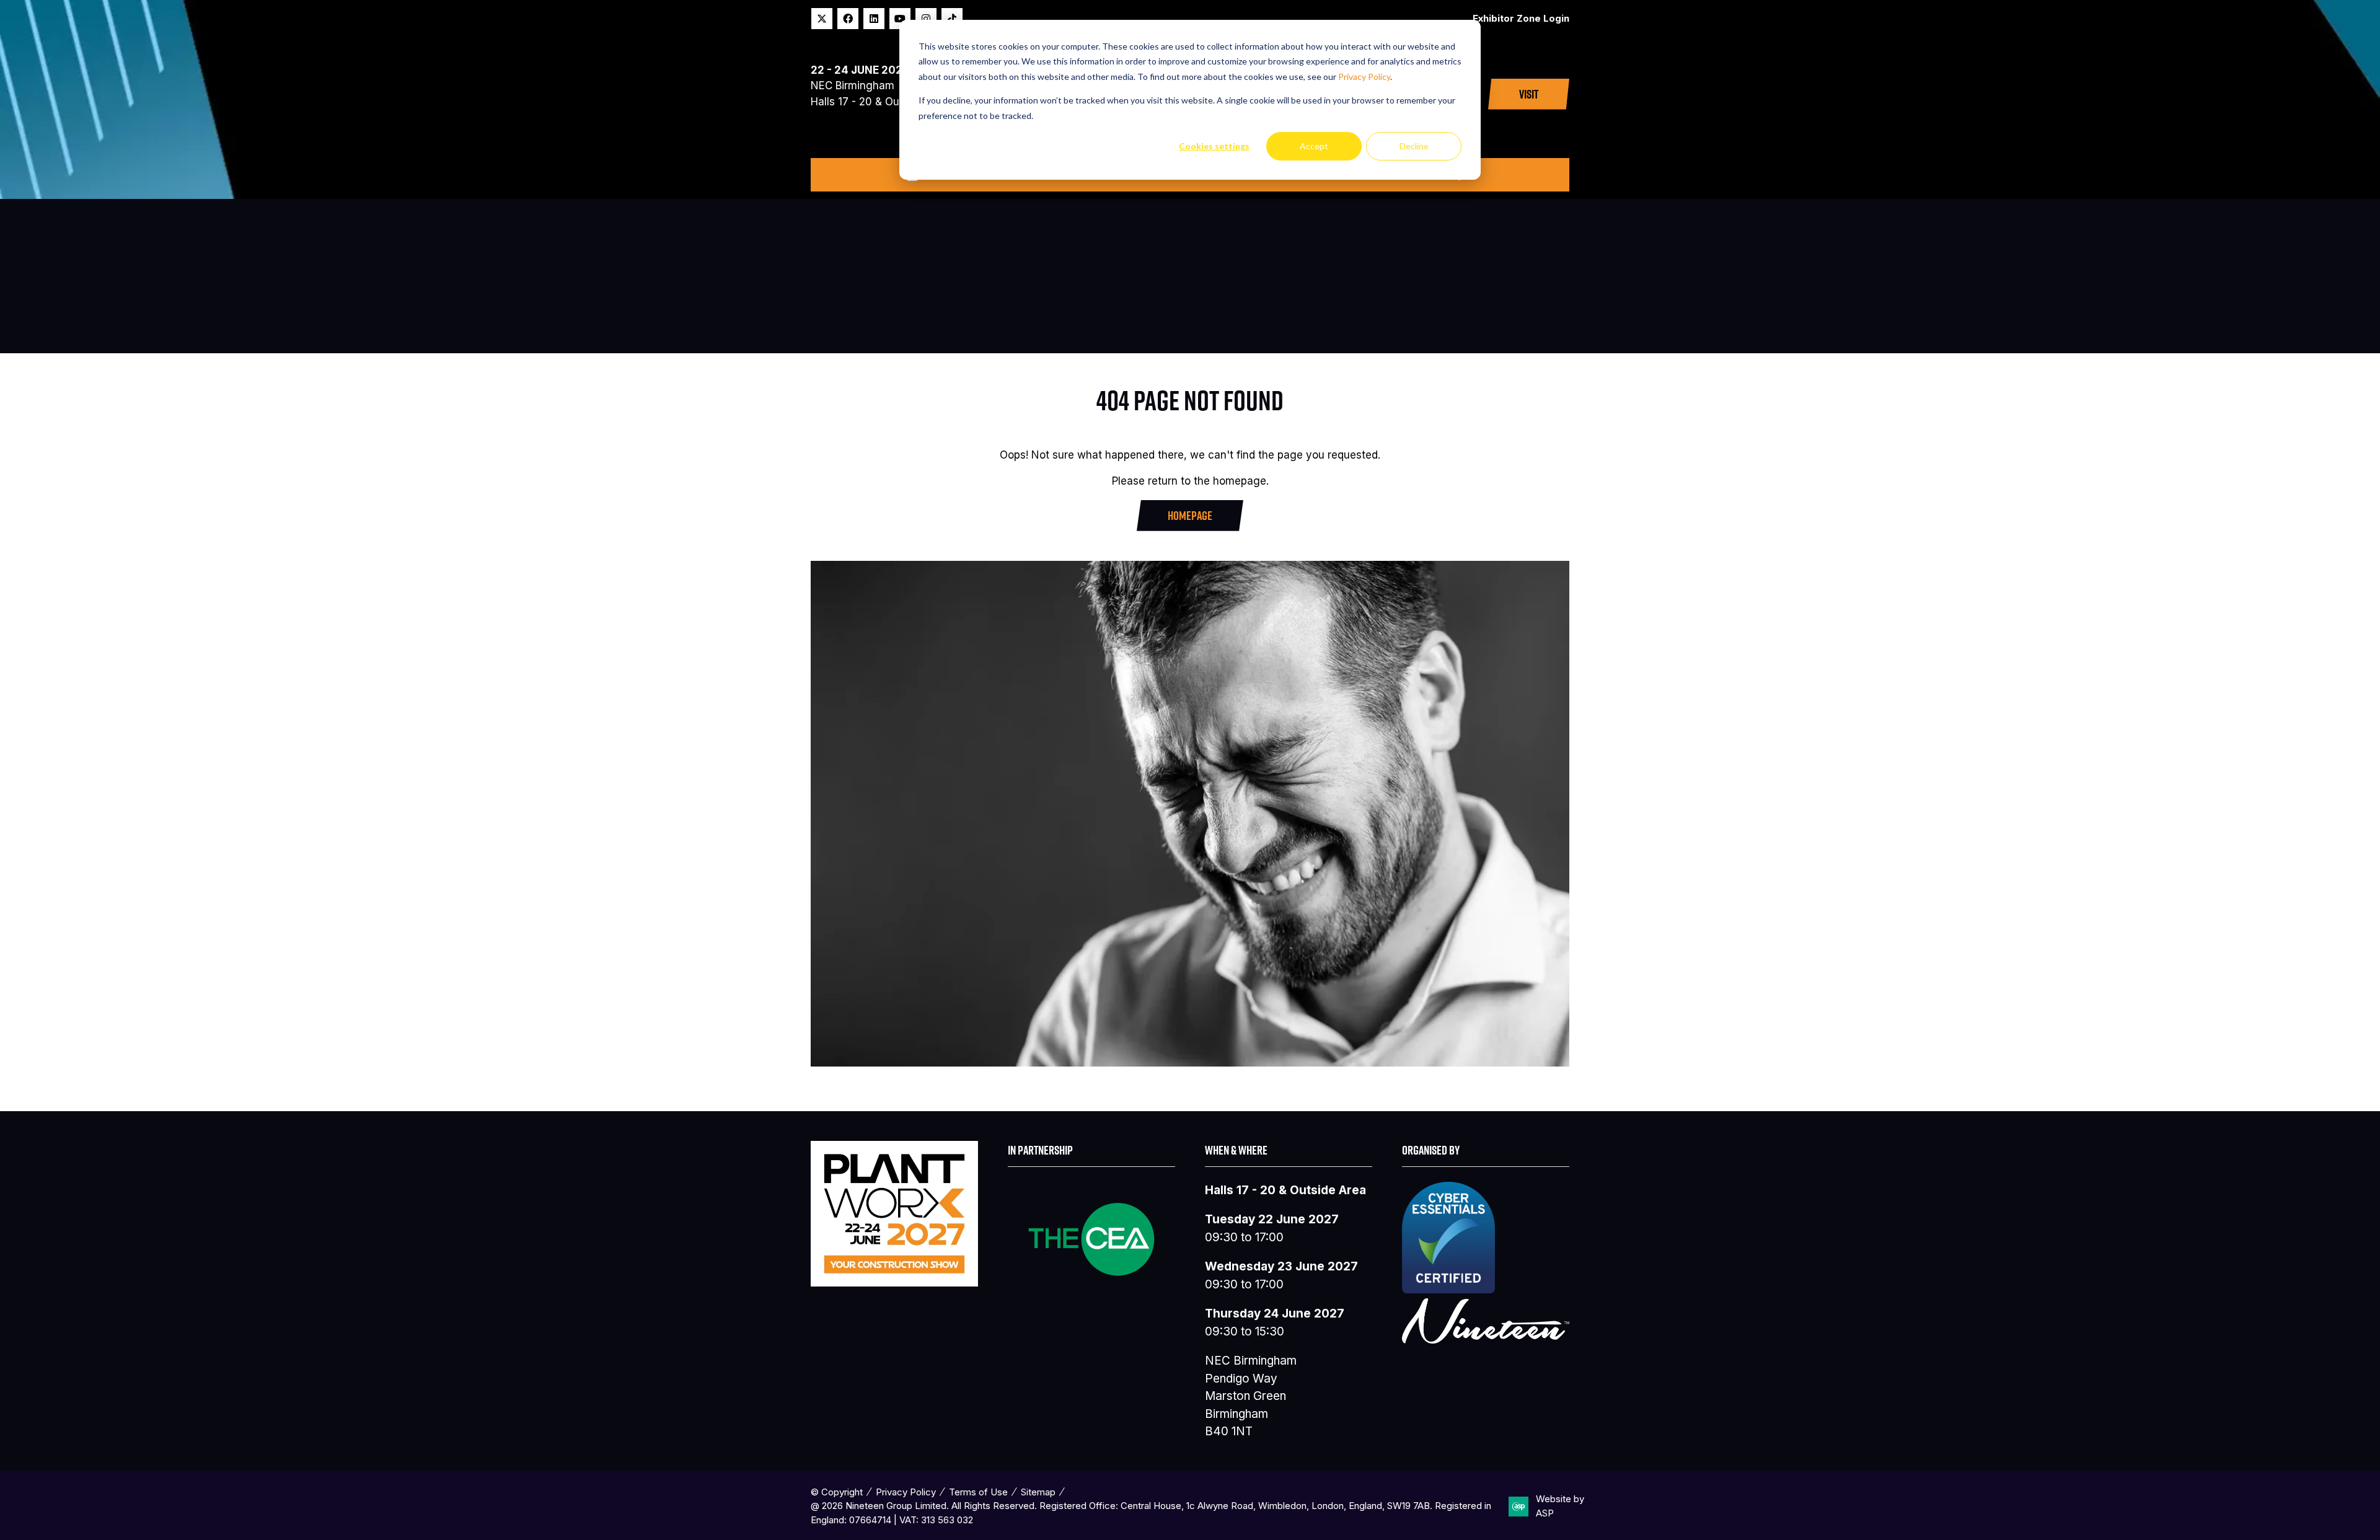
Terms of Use (978, 1492)
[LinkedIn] (874, 19)
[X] (822, 19)
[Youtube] (900, 19)
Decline (1414, 146)
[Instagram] (926, 19)
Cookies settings (1214, 146)
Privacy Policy (1364, 77)
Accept (1314, 146)
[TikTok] (952, 19)
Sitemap (1038, 1492)
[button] (1529, 94)
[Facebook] (848, 19)
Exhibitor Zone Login (1521, 18)
